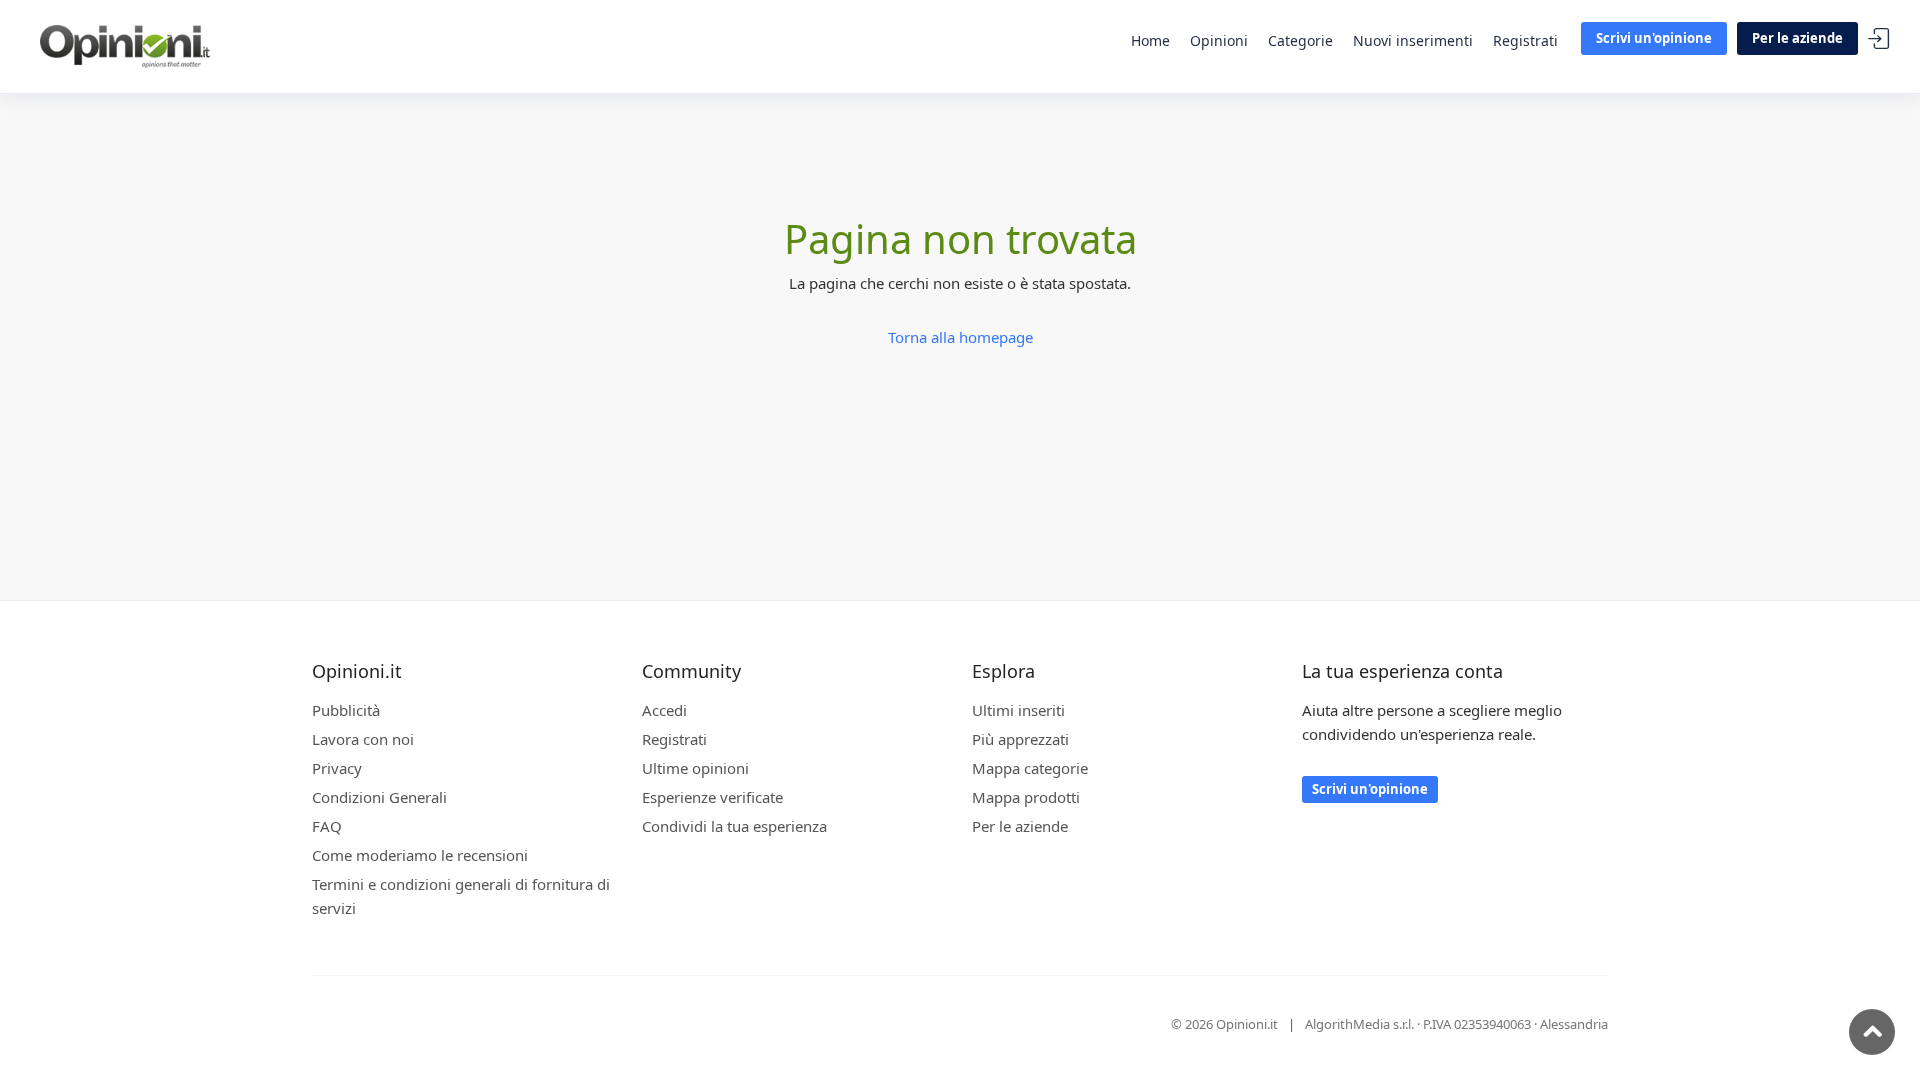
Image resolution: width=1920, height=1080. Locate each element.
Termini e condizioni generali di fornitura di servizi (461, 896)
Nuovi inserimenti (1413, 40)
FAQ (327, 826)
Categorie (1300, 40)
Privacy (337, 768)
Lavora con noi (363, 739)
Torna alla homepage (960, 337)
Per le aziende (1797, 38)
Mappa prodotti (1026, 797)
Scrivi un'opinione (1654, 38)
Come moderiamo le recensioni (420, 855)
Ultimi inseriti (1018, 710)
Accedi (1879, 39)
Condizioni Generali (379, 797)
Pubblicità (346, 710)
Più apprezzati (1020, 739)
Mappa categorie (1030, 768)
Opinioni (1219, 40)
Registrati (1525, 40)
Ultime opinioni (695, 768)
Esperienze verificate (712, 797)
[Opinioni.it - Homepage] (125, 45)
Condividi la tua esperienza (734, 826)
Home (1150, 40)
